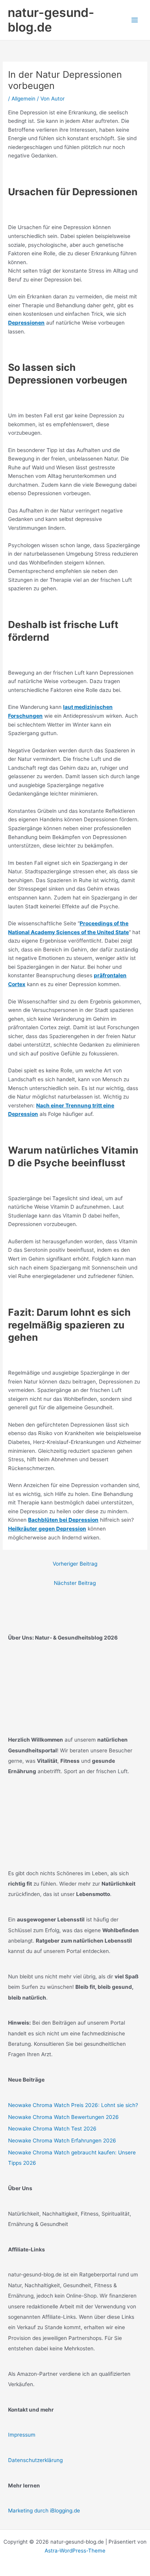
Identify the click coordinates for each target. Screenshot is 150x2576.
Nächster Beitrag (75, 1583)
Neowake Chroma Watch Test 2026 (52, 2129)
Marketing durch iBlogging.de (44, 2511)
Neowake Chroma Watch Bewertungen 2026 (63, 2117)
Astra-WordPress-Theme (75, 2551)
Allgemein (23, 99)
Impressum (22, 2435)
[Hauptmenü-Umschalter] (135, 20)
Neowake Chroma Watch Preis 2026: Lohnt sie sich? (73, 2105)
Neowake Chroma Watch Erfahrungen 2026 (62, 2141)
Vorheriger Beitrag (75, 1564)
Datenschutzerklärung (35, 2460)
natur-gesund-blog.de (51, 20)
